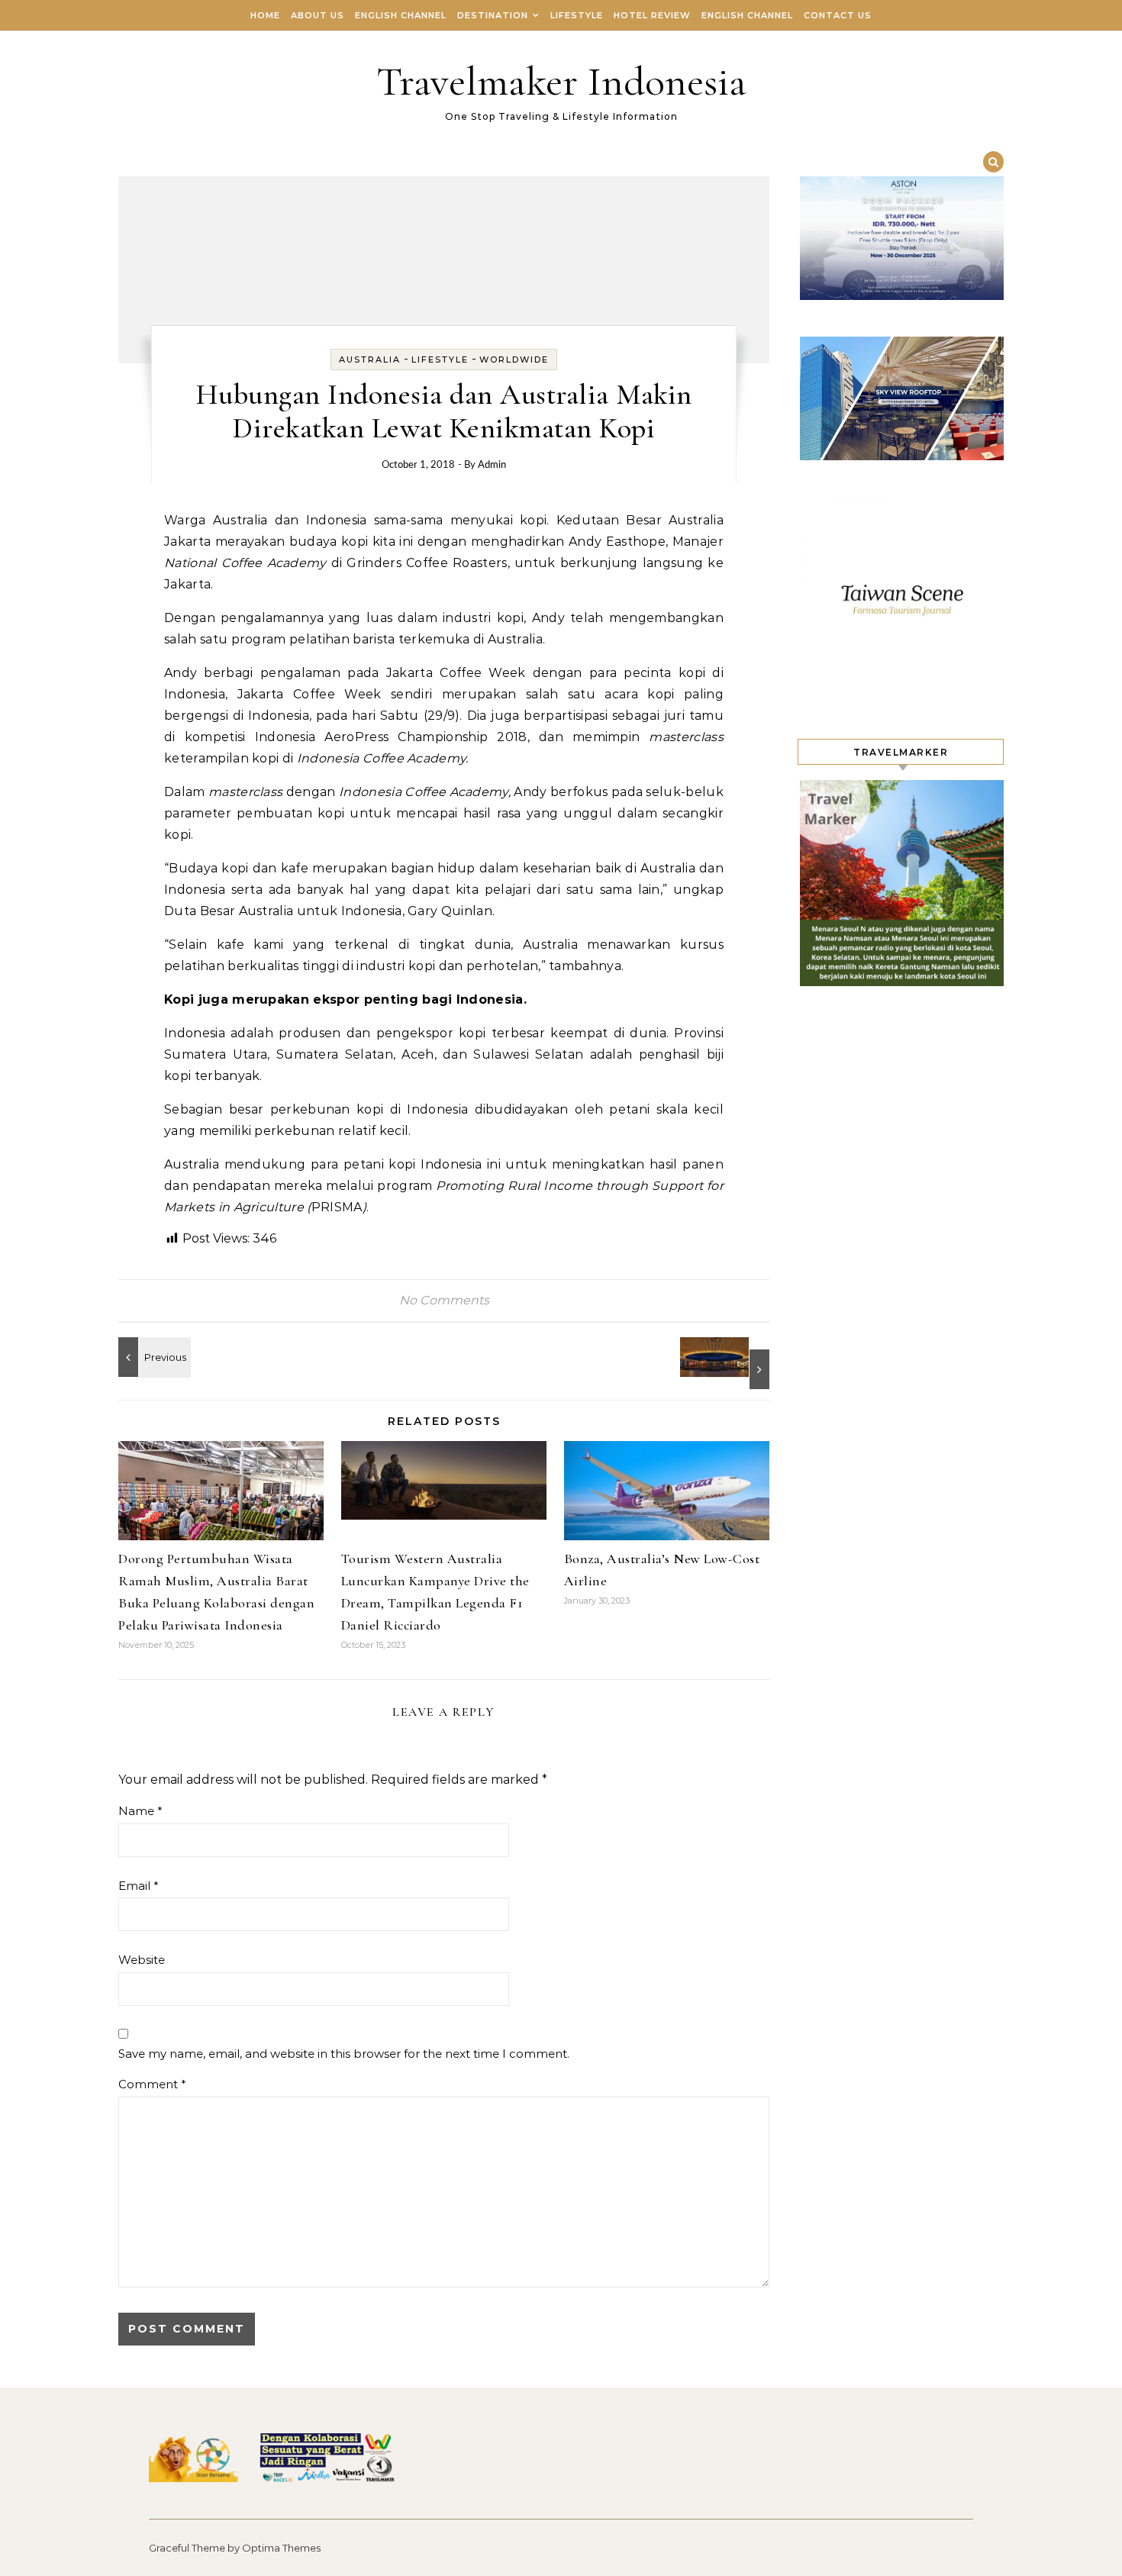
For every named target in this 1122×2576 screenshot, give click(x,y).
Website (142, 1960)
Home (265, 15)
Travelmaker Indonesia (561, 81)
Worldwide (514, 359)
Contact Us (838, 15)
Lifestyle (577, 15)
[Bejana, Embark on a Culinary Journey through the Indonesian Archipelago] (153, 1357)
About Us (318, 15)
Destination (493, 15)
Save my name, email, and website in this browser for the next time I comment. (344, 2054)
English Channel (401, 15)
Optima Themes (281, 2548)
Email (139, 1886)
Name (140, 1811)
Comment (152, 2084)
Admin (492, 465)
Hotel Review (652, 15)
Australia (370, 359)
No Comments (444, 1300)
